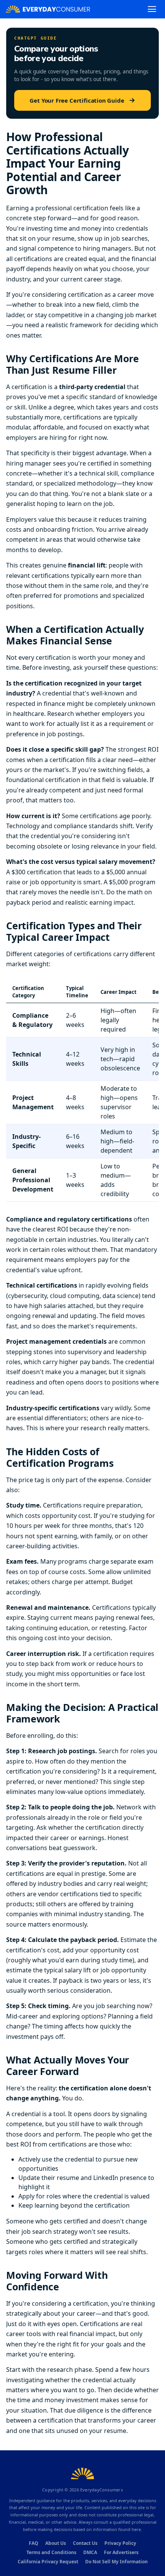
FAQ (34, 2543)
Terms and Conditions (51, 2552)
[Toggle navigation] (152, 9)
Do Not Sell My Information (116, 2562)
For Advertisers (121, 2552)
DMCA (90, 2552)
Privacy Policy (120, 2543)
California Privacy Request (48, 2562)
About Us (56, 2543)
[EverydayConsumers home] (48, 9)
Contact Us (85, 2543)
